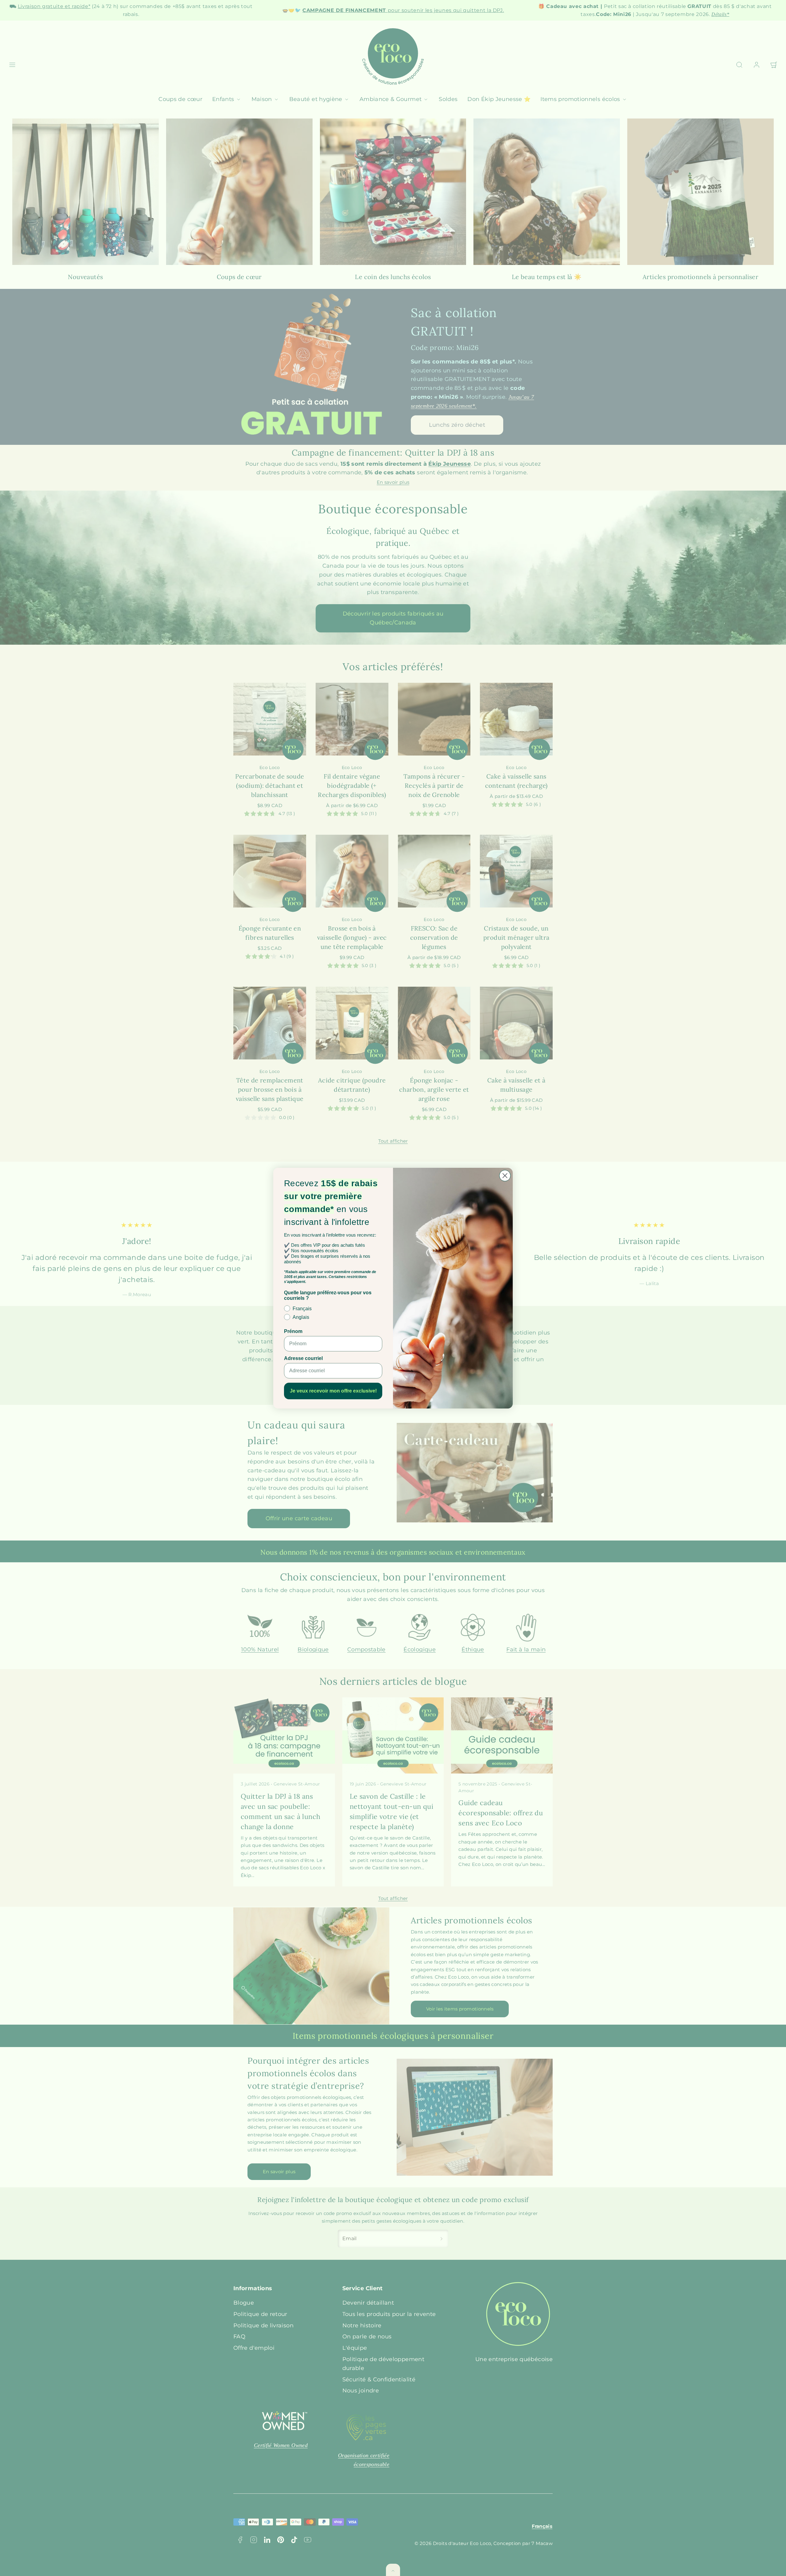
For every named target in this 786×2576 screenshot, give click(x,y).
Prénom (293, 1331)
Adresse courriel (303, 1358)
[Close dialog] (505, 1176)
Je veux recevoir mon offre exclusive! (333, 1391)
